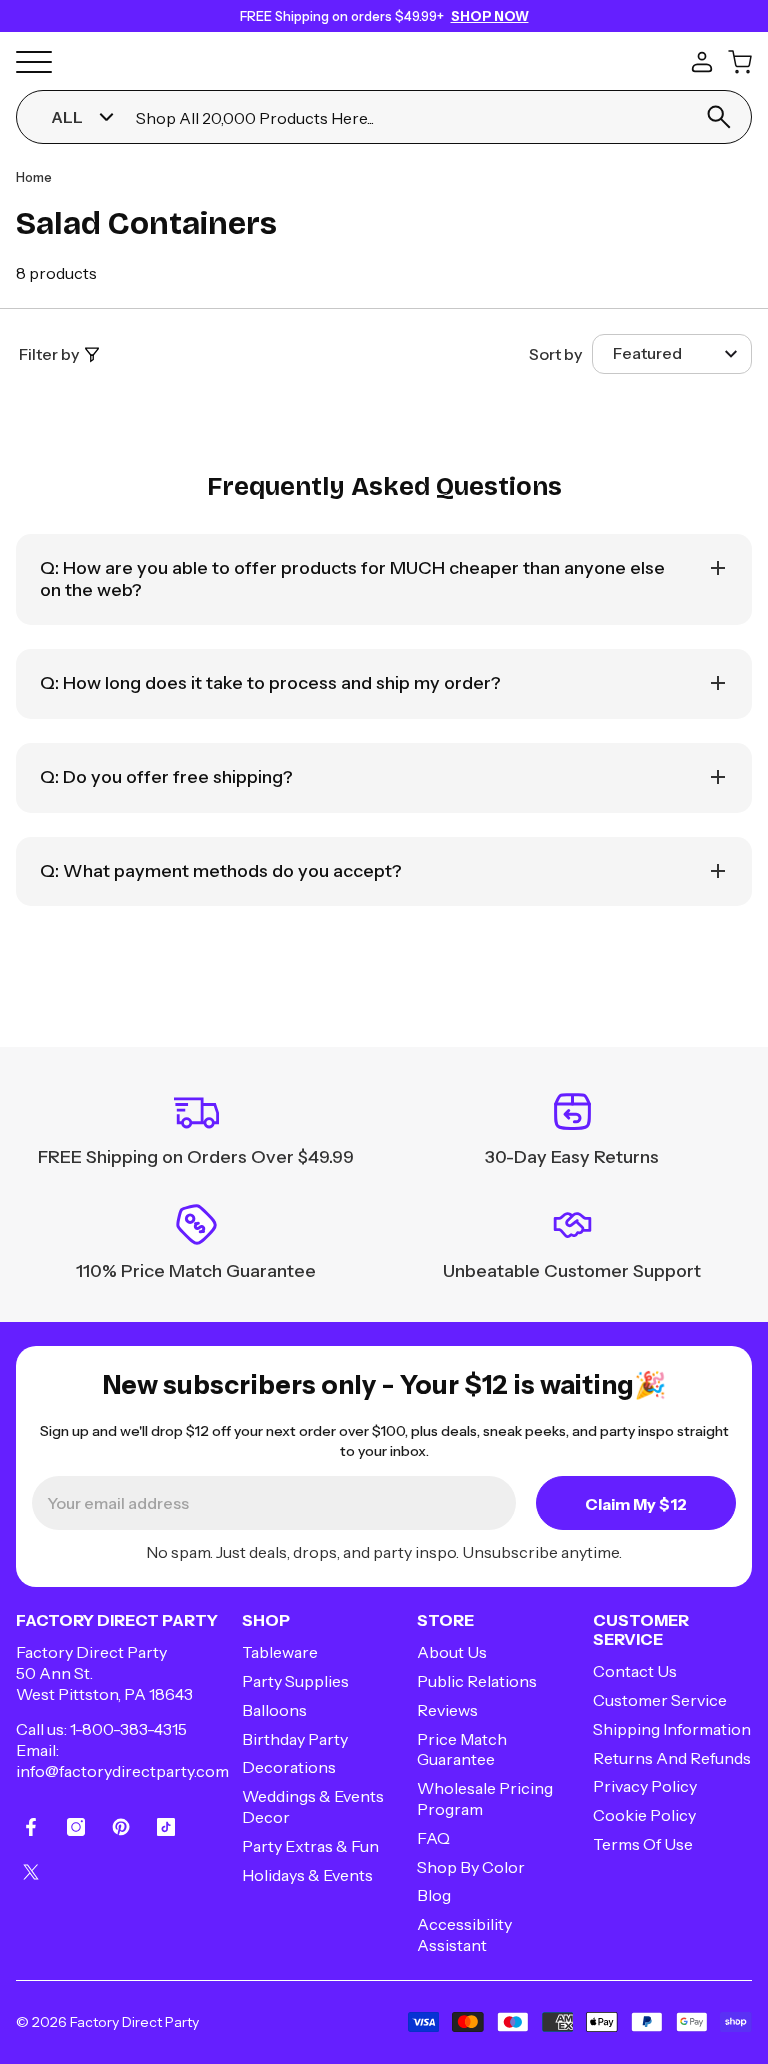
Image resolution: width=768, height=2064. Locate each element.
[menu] (34, 62)
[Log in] (702, 62)
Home (34, 177)
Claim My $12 (636, 1504)
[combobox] (408, 117)
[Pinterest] (121, 1827)
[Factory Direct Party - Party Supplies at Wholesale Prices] (383, 59)
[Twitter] (31, 1872)
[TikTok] (166, 1827)
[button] (672, 354)
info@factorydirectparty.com (122, 1771)
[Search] (719, 117)
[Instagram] (76, 1827)
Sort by (555, 354)
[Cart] (740, 62)
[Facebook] (31, 1827)
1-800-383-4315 (128, 1729)
